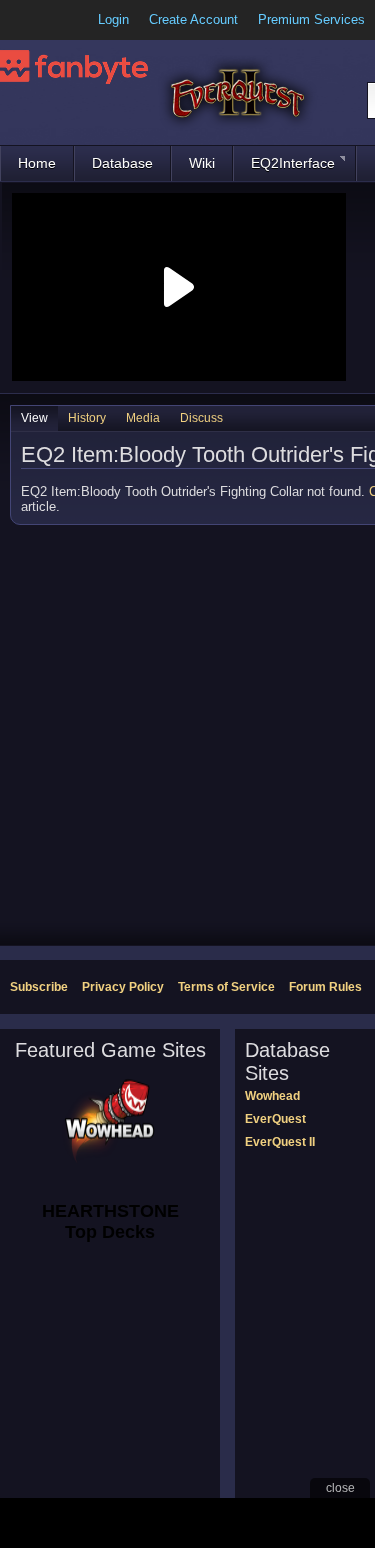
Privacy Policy (123, 987)
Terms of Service (226, 987)
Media (143, 418)
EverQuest (275, 1119)
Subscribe (39, 987)
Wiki (202, 163)
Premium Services (311, 19)
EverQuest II (280, 1142)
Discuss (201, 418)
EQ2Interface (293, 163)
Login (113, 19)
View (34, 418)
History (87, 418)
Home (37, 163)
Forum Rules (325, 987)
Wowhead (272, 1096)
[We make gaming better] (64, 20)
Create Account (193, 19)
